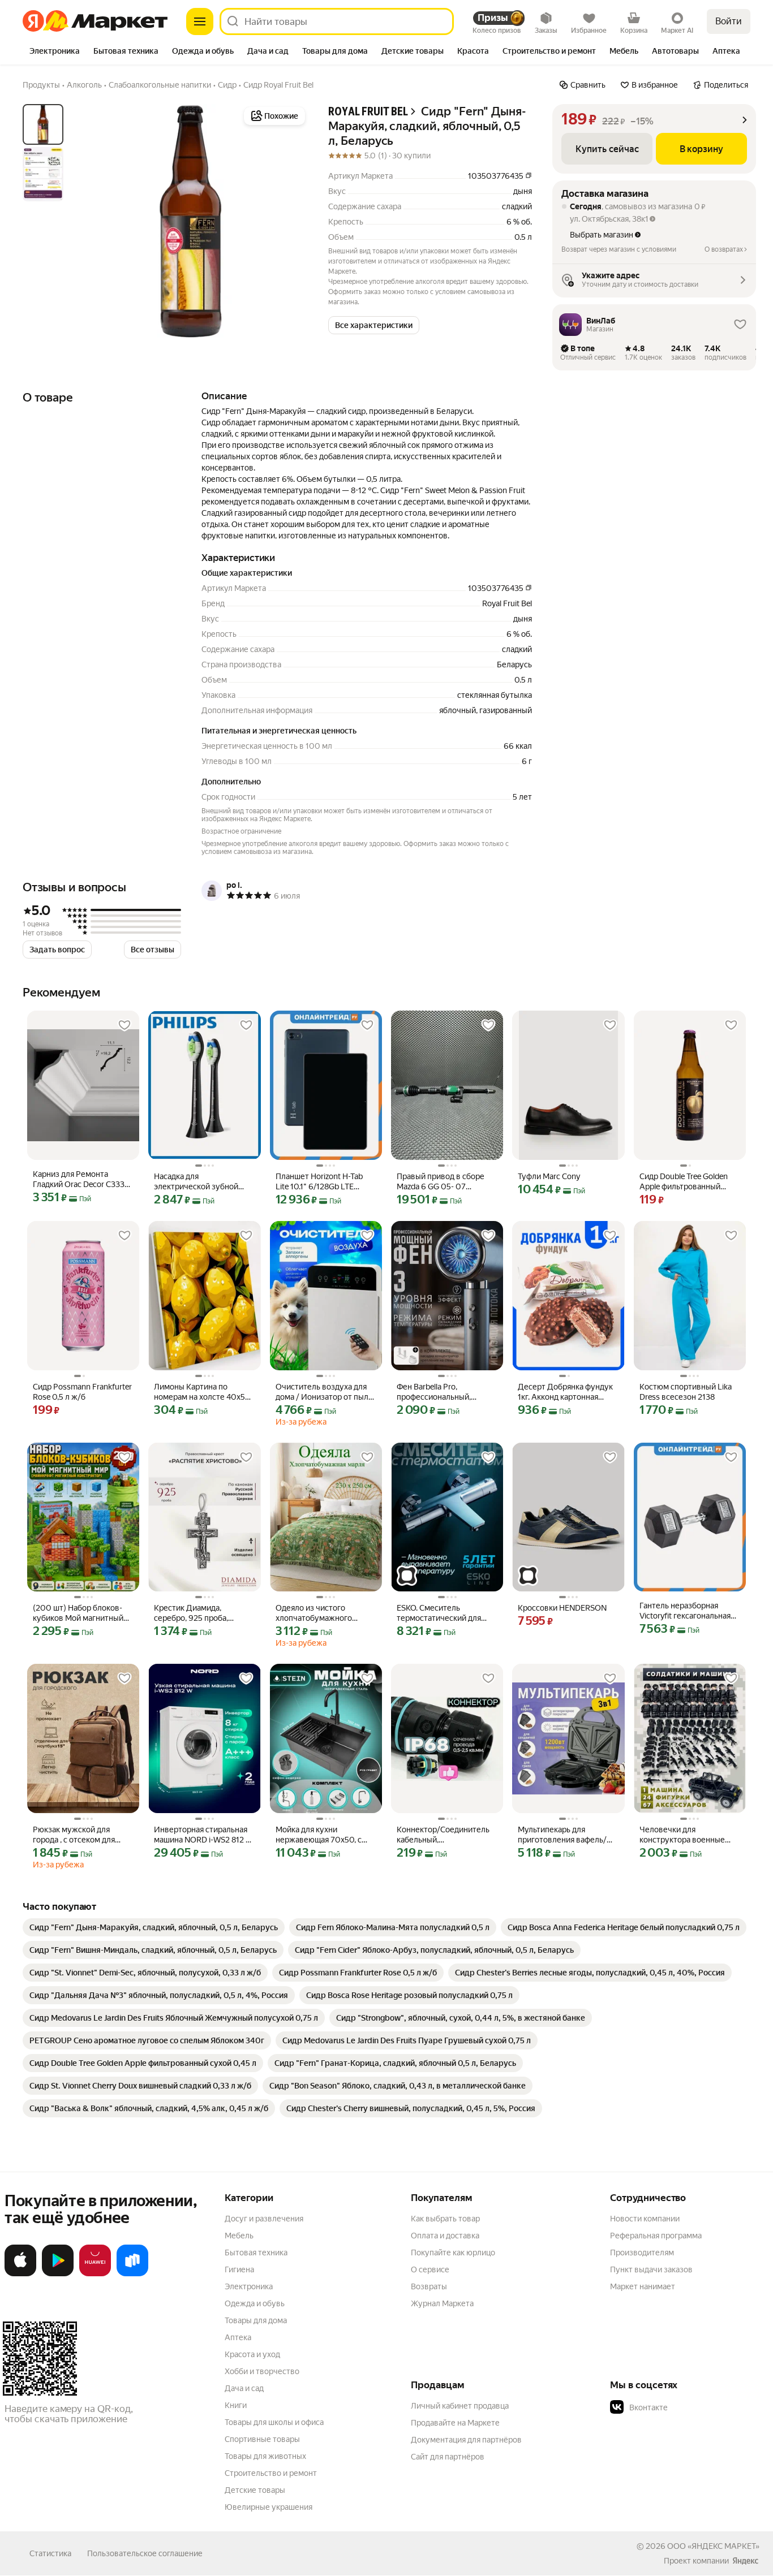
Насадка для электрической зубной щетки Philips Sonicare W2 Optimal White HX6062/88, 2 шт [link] (202, 1182)
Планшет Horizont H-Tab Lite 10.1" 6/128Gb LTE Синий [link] (319, 1182)
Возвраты (429, 2286)
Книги (236, 2405)
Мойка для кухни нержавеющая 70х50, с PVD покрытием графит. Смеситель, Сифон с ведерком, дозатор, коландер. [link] (320, 1835)
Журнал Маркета (442, 2303)
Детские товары (255, 2490)
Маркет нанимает (643, 2286)
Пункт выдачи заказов (651, 2269)
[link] (154, 1927)
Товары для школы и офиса (274, 2422)
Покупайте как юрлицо (453, 2253)
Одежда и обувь (255, 2303)
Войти (729, 21)
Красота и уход (252, 2354)
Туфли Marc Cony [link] (549, 1176)
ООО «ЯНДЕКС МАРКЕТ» (713, 2546)
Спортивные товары (262, 2439)
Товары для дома (256, 2320)
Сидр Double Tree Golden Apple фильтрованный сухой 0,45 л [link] (684, 1182)
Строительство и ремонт (271, 2473)
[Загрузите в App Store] (20, 2274)
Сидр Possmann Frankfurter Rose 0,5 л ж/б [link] (82, 1392)
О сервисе (430, 2269)
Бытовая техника (256, 2253)
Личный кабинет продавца (460, 2406)
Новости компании (645, 2219)
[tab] (55, 52)
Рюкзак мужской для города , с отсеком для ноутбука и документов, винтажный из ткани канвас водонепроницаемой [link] (78, 1835)
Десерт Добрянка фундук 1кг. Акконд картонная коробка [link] (565, 1392)
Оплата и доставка (445, 2236)
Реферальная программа (656, 2236)
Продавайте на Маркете (455, 2423)
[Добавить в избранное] (124, 1025)
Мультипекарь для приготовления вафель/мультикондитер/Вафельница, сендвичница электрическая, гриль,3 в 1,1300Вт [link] (566, 1835)
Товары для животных (265, 2456)
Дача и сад (244, 2388)
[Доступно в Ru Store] (132, 2274)
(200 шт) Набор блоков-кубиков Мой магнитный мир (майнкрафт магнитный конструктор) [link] (79, 1613)
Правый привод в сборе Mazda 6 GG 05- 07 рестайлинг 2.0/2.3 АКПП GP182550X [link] (443, 1182)
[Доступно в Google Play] (58, 2274)
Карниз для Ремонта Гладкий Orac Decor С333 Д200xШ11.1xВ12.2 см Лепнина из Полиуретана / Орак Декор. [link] (82, 1179)
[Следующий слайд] (290, 221)
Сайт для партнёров (448, 2457)
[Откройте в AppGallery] (95, 2274)
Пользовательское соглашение (145, 2553)
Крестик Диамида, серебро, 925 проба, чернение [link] (191, 1613)
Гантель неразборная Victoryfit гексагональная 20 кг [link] (685, 1611)
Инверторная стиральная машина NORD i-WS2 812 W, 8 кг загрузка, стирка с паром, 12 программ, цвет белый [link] (204, 1835)
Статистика (50, 2553)
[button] (374, 325)
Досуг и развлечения (264, 2219)
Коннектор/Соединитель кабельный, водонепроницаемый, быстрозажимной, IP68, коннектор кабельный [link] (443, 1835)
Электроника (249, 2286)
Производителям (642, 2253)
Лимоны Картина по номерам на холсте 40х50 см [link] (202, 1392)
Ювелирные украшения (269, 2507)
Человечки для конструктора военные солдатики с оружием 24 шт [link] (685, 1835)
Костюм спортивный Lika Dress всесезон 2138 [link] (686, 1392)
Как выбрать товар (445, 2219)
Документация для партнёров (466, 2440)
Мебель (239, 2236)
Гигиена (239, 2269)
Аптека (238, 2337)
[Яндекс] (745, 2561)
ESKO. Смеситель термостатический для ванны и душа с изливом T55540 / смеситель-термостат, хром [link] (442, 1613)
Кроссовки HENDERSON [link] (562, 1608)
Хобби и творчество (262, 2371)
